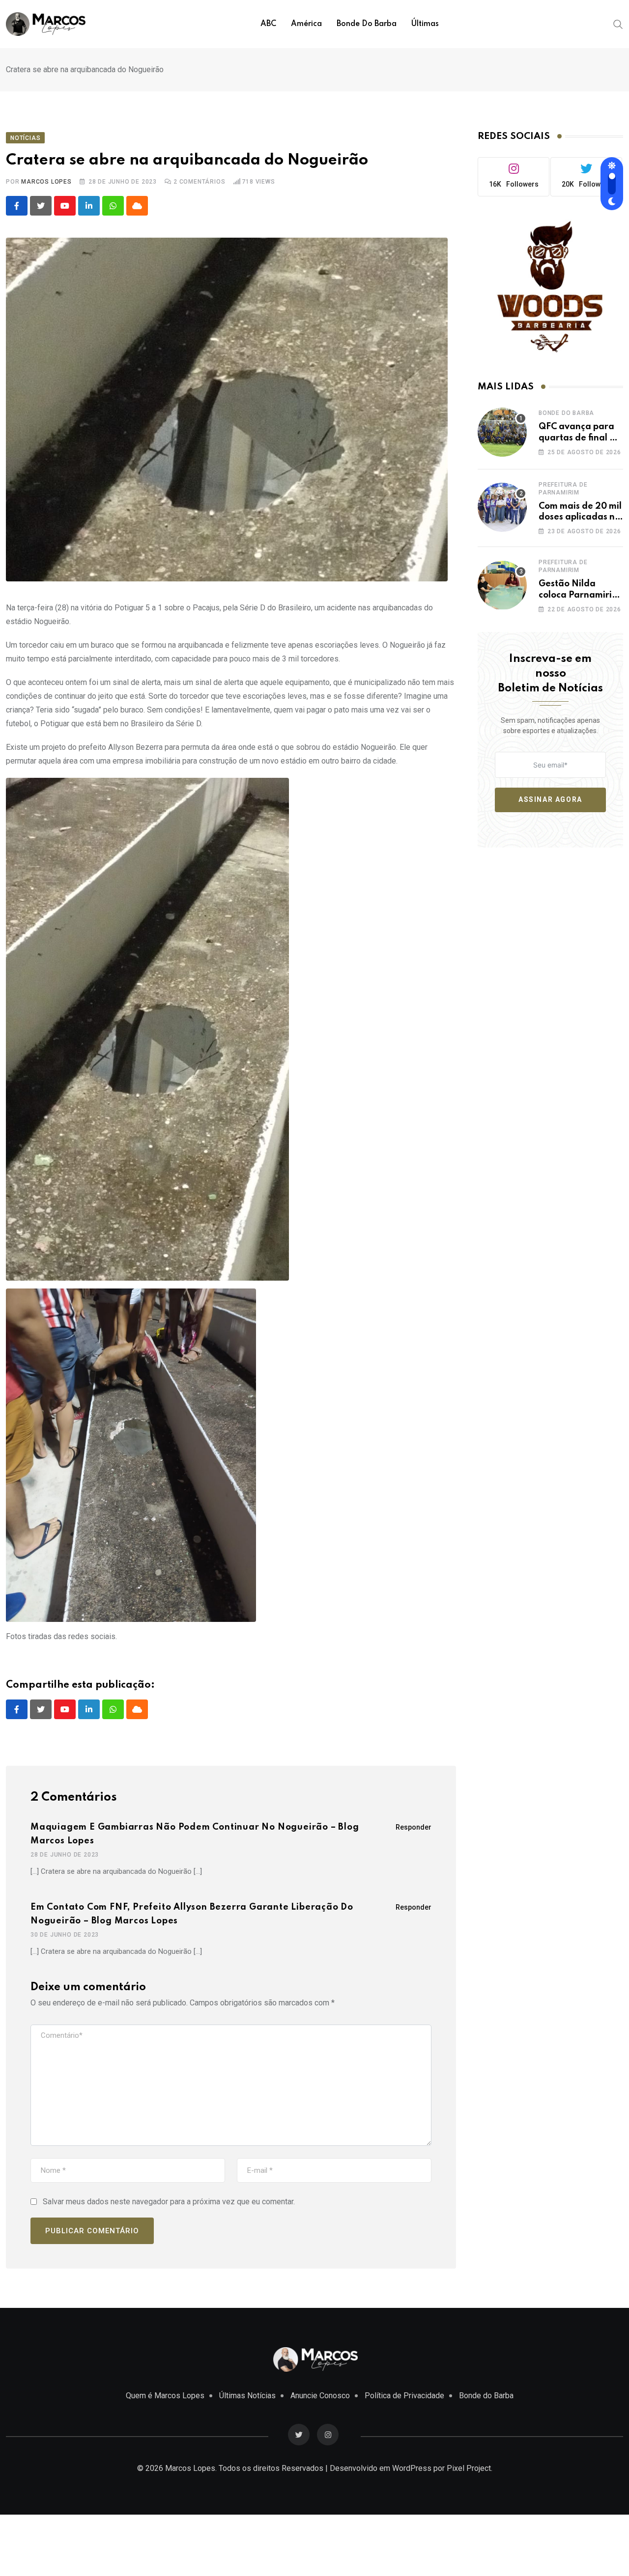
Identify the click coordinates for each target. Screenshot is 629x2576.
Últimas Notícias (247, 2396)
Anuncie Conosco (320, 2396)
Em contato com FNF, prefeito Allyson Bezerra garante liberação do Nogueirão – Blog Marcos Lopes (192, 1914)
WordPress (412, 2468)
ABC (268, 24)
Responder (414, 1827)
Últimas (425, 24)
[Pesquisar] (618, 24)
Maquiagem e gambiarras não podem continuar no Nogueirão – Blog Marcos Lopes (195, 1834)
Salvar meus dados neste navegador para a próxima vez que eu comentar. (169, 2202)
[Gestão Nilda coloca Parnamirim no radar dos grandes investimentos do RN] (502, 585)
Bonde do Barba (367, 24)
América (306, 24)
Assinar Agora (550, 799)
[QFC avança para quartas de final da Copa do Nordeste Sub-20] (502, 432)
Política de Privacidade (404, 2396)
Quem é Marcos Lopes (165, 2396)
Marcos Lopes (46, 182)
